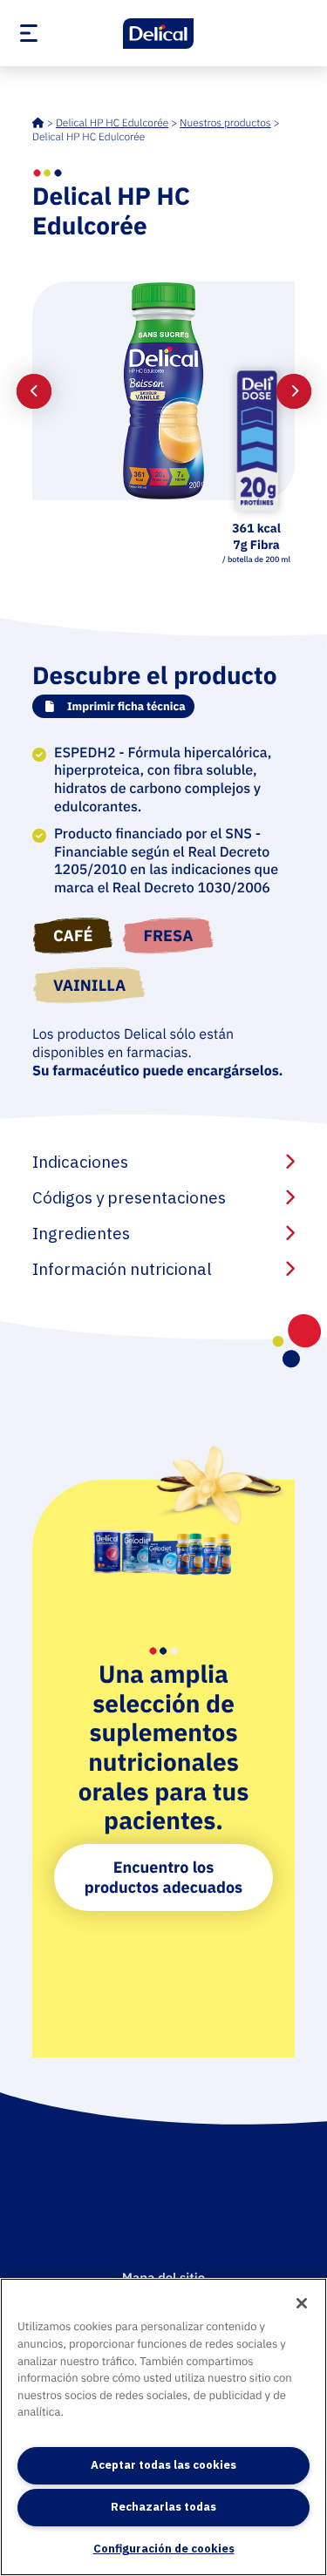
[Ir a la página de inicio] (164, 34)
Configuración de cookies (164, 2549)
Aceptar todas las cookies (163, 2465)
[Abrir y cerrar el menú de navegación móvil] (59, 33)
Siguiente (294, 391)
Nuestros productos (225, 123)
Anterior (34, 391)
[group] (164, 391)
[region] (163, 2427)
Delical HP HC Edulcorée (112, 123)
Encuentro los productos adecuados (163, 1877)
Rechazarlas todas (163, 2507)
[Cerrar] (302, 2303)
